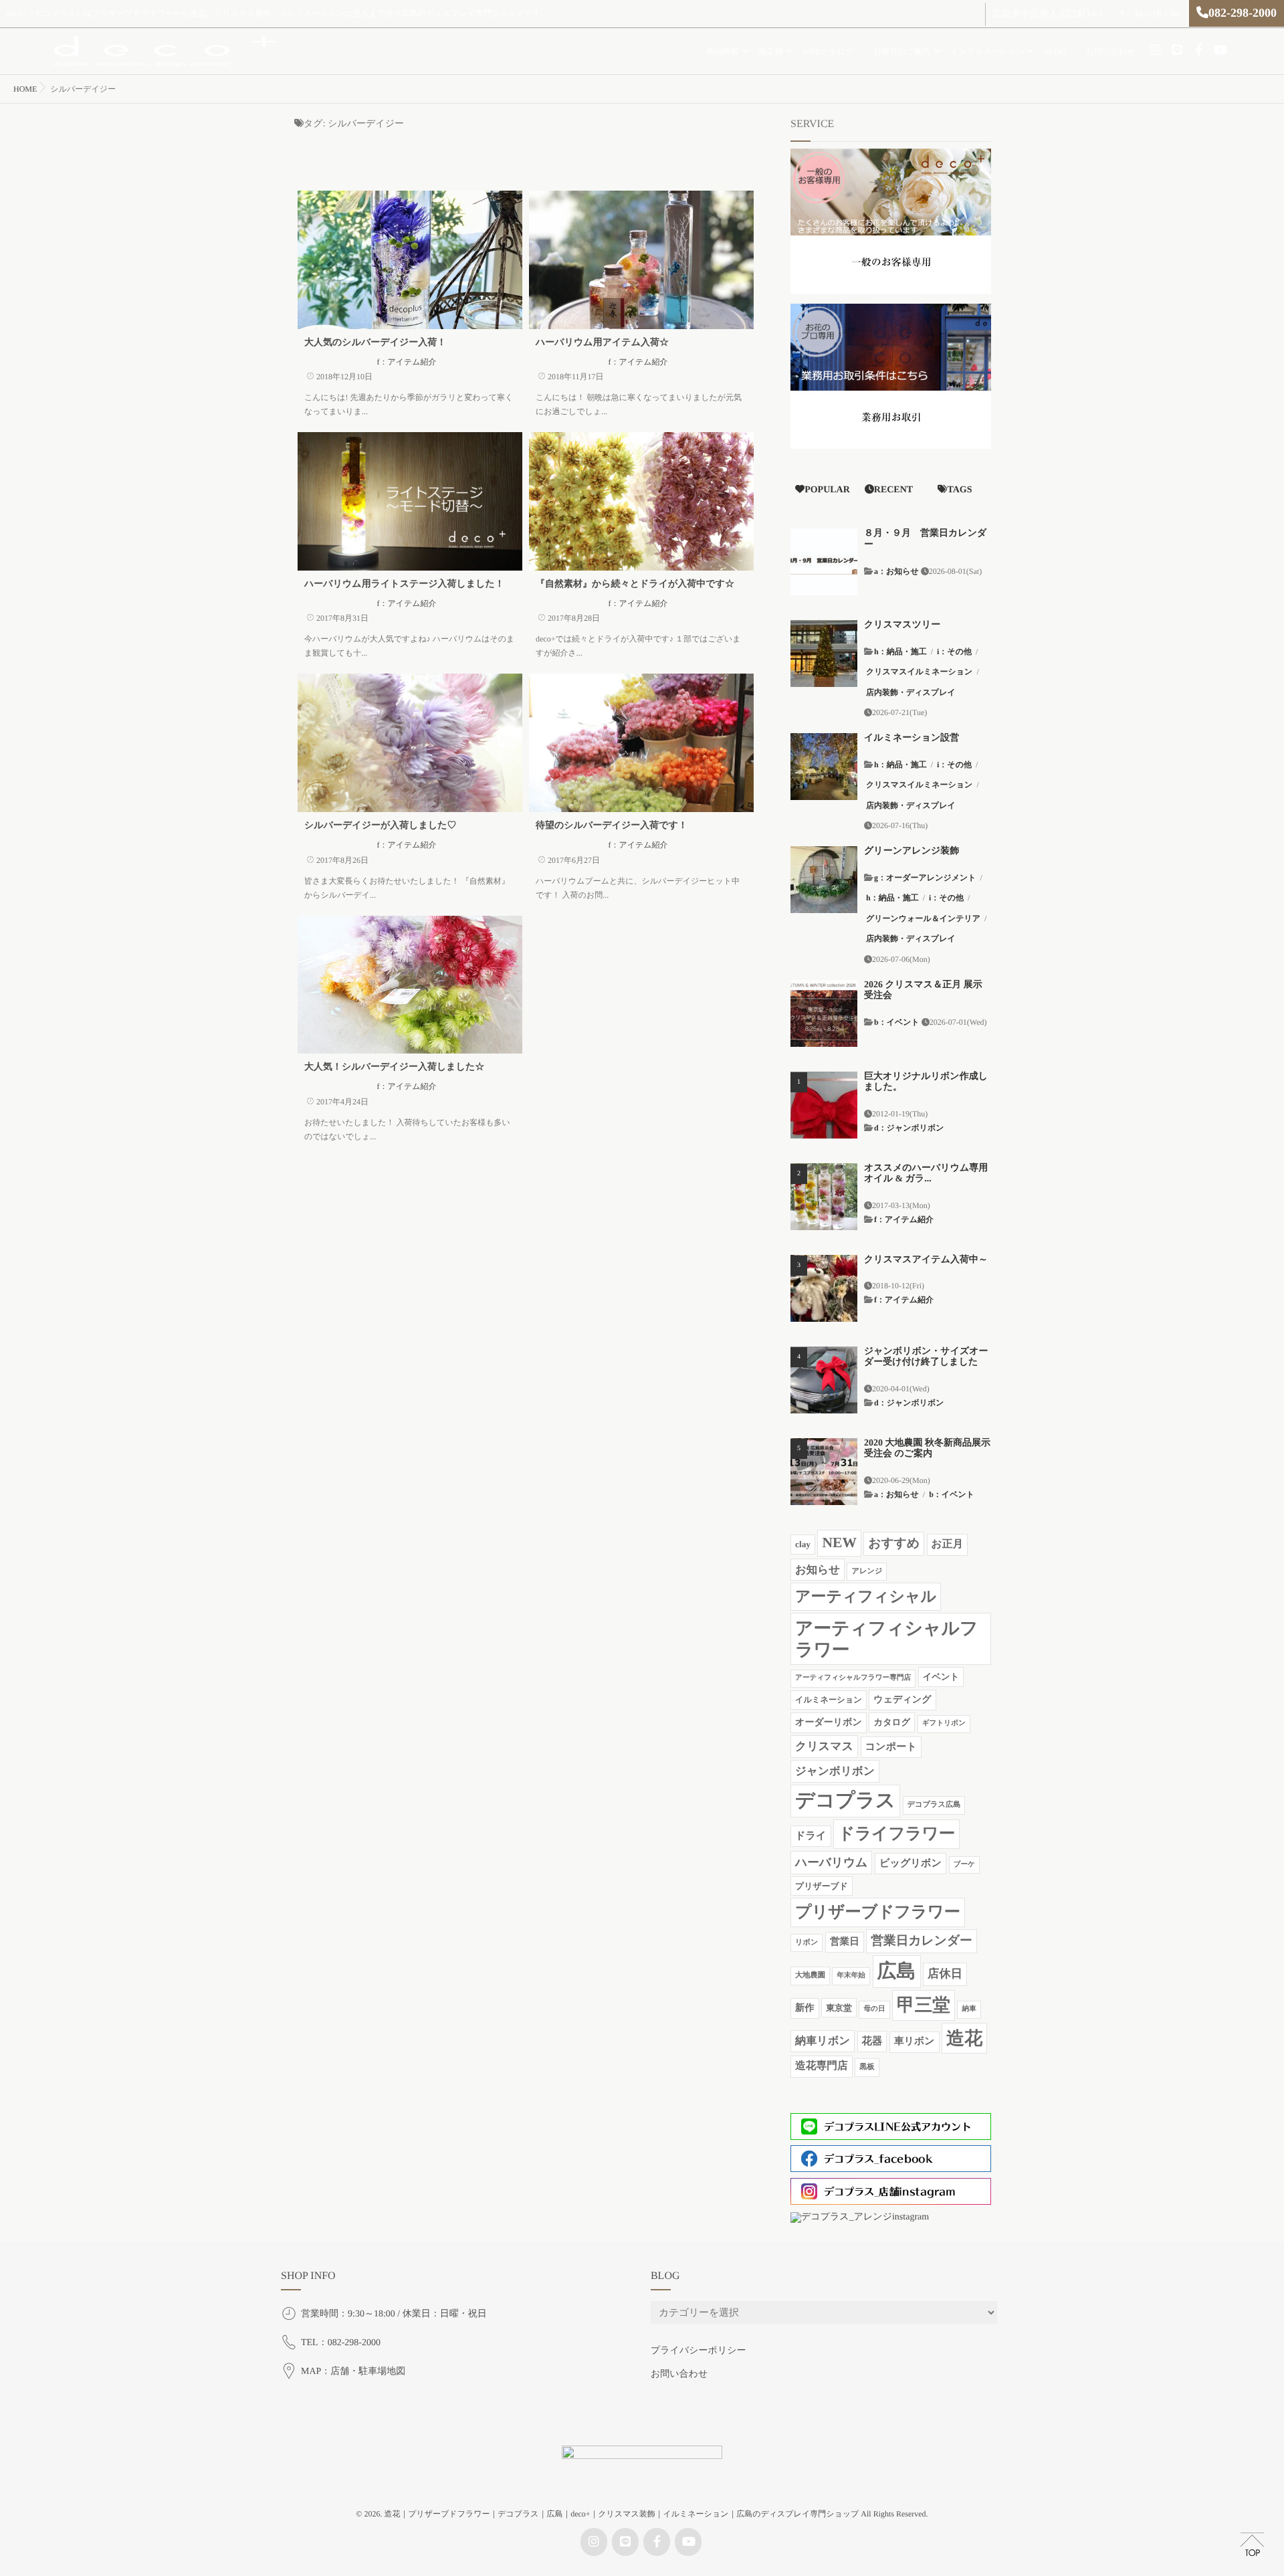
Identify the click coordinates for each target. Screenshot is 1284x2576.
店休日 (945, 1974)
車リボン (915, 2042)
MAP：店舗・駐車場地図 (353, 2372)
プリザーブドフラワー (878, 1912)
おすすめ (894, 1544)
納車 (969, 2009)
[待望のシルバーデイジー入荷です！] (641, 743)
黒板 (867, 2067)
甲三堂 (924, 2005)
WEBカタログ (828, 52)
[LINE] (1177, 50)
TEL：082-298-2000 (341, 2343)
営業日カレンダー (922, 1941)
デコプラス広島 (934, 1805)
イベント (941, 1677)
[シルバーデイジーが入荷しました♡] (410, 743)
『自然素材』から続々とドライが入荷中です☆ (635, 584)
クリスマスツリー (902, 625)
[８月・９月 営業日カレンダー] (824, 562)
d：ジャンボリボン (909, 1128)
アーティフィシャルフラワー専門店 (853, 1678)
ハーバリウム (831, 1862)
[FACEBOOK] (1198, 50)
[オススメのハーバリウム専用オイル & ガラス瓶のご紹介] (824, 1197)
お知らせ (818, 1570)
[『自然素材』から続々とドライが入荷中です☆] (641, 501)
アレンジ (867, 1571)
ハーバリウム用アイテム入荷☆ (602, 343)
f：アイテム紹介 (406, 362)
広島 (897, 1971)
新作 (805, 2008)
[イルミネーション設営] (824, 767)
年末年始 (851, 1976)
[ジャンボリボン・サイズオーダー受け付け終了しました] (824, 1380)
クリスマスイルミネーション (919, 672)
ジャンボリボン (835, 1771)
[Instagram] (1156, 50)
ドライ (811, 1836)
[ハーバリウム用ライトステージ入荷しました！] (410, 501)
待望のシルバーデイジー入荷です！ (612, 826)
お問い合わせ (1110, 52)
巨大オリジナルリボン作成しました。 (926, 1082)
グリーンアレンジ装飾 (912, 851)
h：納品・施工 (900, 652)
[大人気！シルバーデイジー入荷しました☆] (410, 985)
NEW (839, 1543)
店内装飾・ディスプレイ (911, 692)
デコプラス (845, 1801)
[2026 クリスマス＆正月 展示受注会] (824, 1013)
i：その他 (954, 652)
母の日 (874, 2009)
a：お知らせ (896, 571)
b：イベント (897, 1022)
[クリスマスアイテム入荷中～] (824, 1288)
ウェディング (902, 1700)
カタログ (892, 1722)
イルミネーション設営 (912, 738)
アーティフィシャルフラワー (886, 1639)
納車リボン (823, 2041)
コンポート (891, 1747)
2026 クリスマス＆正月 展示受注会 (923, 991)
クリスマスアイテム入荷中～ (926, 1260)
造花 (964, 2038)
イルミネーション (829, 1700)
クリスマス (824, 1746)
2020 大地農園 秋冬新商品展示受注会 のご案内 (927, 1449)
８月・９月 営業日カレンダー (925, 539)
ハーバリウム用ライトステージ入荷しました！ (404, 584)
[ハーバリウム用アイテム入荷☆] (641, 260)
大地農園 (810, 1975)
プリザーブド (822, 1886)
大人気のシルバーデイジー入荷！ (375, 343)
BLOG (1055, 52)
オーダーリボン (829, 1722)
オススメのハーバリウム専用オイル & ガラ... (926, 1174)
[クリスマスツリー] (824, 654)
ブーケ (964, 1865)
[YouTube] (1220, 50)
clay (803, 1544)
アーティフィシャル (866, 1596)
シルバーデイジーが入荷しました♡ (381, 826)
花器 (872, 2041)
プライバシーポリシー (699, 2351)
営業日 (845, 1942)
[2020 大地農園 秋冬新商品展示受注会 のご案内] (824, 1472)
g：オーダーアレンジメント (925, 878)
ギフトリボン (944, 1723)
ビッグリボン (911, 1863)
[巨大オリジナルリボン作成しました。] (824, 1105)
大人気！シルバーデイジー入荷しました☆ (394, 1067)
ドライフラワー (896, 1834)
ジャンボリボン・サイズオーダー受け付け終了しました (926, 1357)
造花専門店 (822, 2066)
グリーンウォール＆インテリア (923, 918)
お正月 (948, 1544)
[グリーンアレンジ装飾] (824, 880)
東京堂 (839, 2008)
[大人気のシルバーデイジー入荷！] (410, 260)
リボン (807, 1943)
